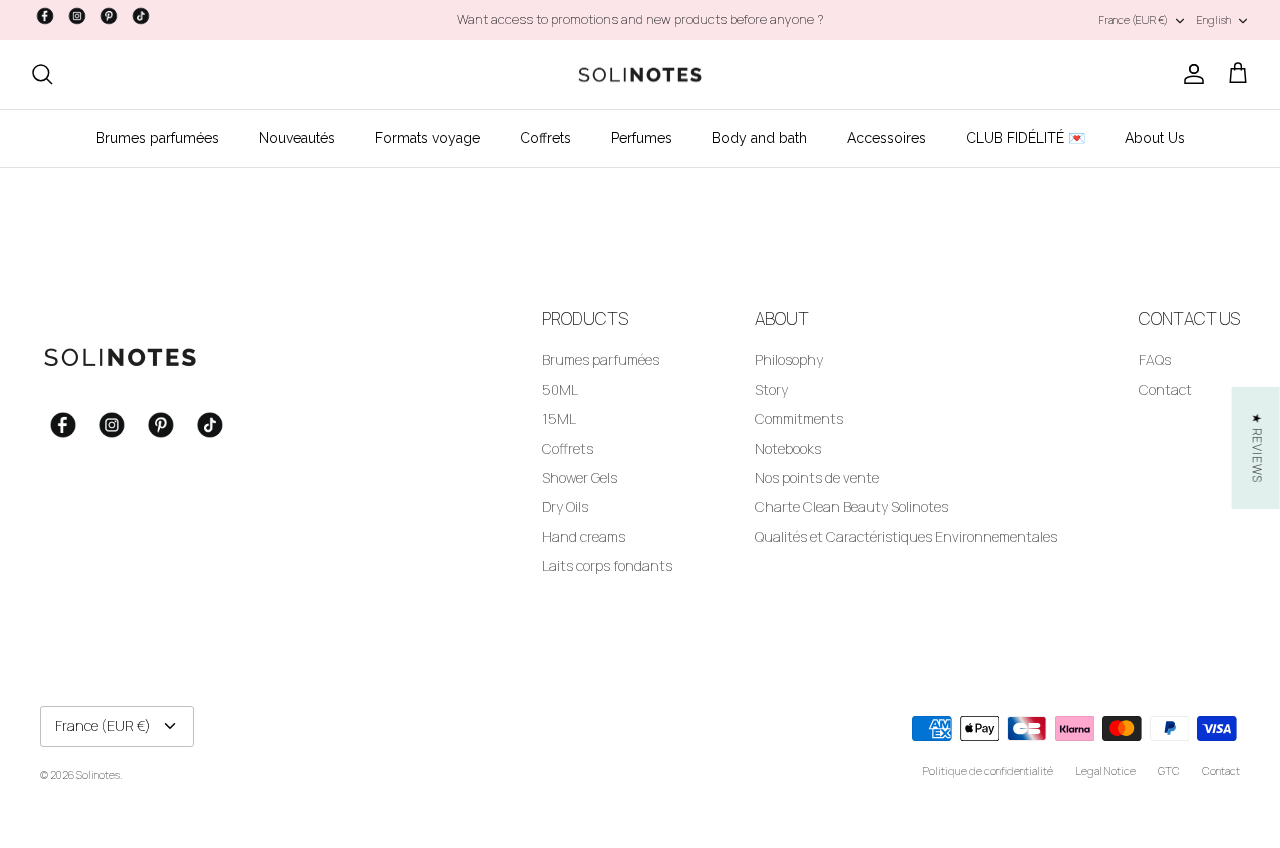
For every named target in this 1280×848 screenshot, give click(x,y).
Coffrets (545, 138)
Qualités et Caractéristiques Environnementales (906, 536)
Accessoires (886, 138)
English (1214, 19)
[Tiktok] (141, 16)
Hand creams (583, 536)
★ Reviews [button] (1257, 448)
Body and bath (759, 138)
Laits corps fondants (607, 565)
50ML (560, 389)
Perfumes (641, 138)
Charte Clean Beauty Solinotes (851, 506)
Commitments (799, 418)
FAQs (1155, 359)
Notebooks (788, 448)
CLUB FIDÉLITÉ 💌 (1025, 138)
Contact (1165, 389)
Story (771, 389)
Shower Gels (579, 477)
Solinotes (98, 774)
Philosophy (789, 359)
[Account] (1190, 74)
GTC (1169, 770)
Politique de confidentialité (988, 770)
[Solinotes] (640, 75)
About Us (1155, 138)
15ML (559, 418)
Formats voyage (427, 138)
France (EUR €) (1133, 19)
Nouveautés (297, 138)
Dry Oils (565, 506)
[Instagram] (77, 16)
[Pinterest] (109, 16)
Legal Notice (1105, 770)
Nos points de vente (817, 477)
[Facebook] (45, 16)
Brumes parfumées (157, 138)
